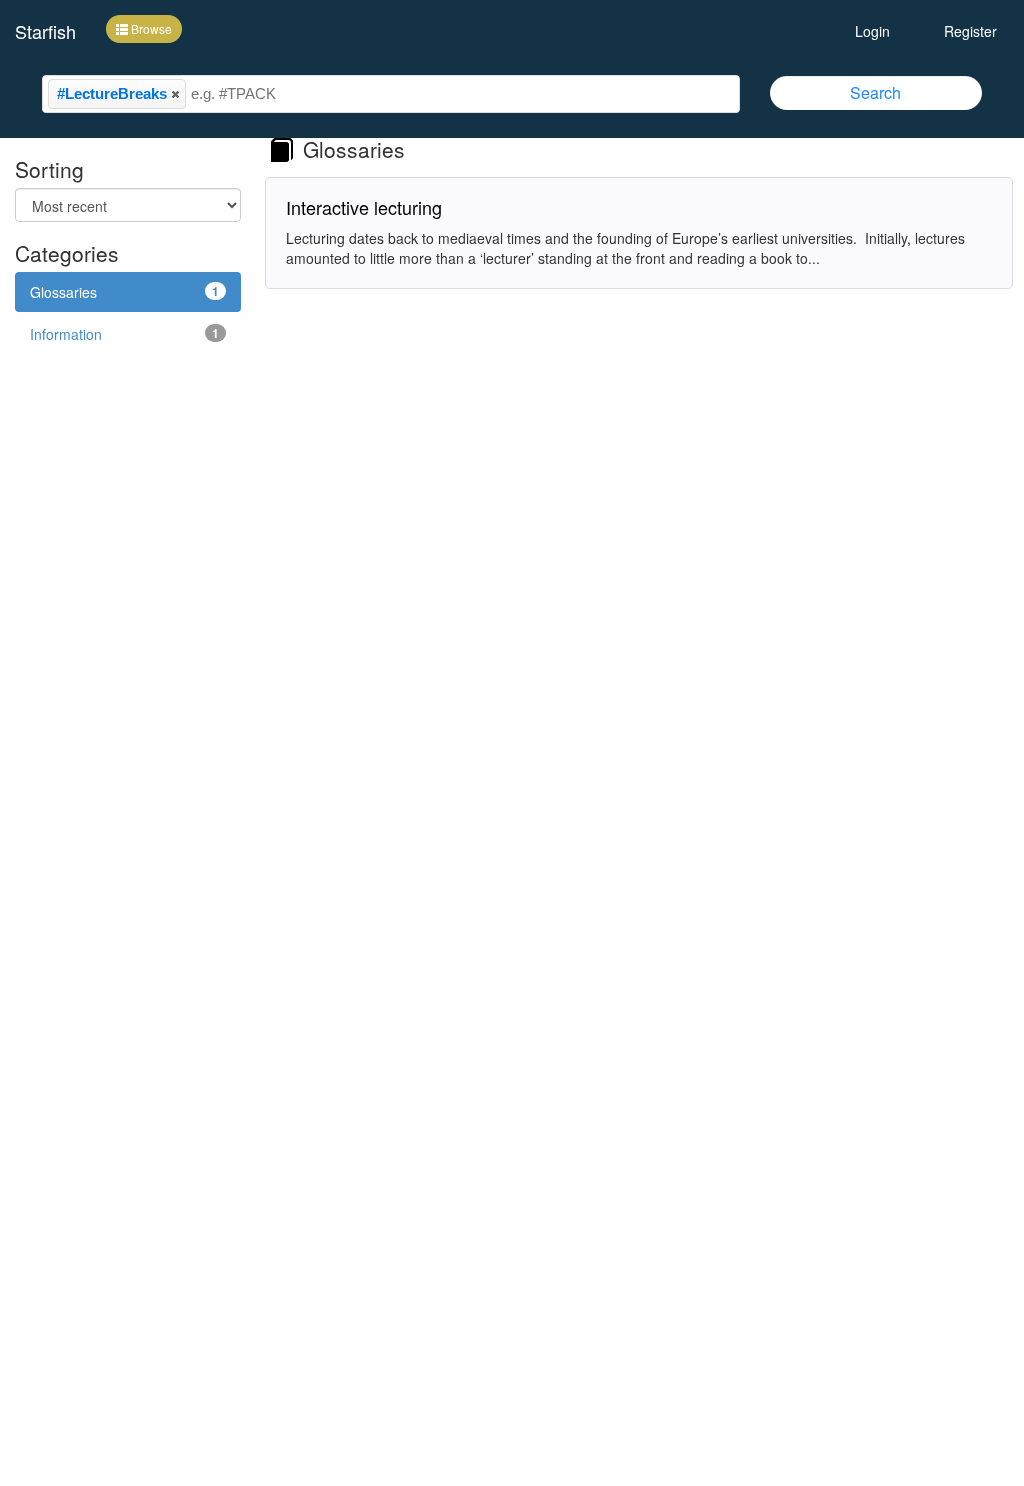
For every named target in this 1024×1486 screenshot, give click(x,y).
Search (875, 92)
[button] (175, 94)
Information (124, 334)
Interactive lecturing (364, 207)
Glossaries (124, 292)
